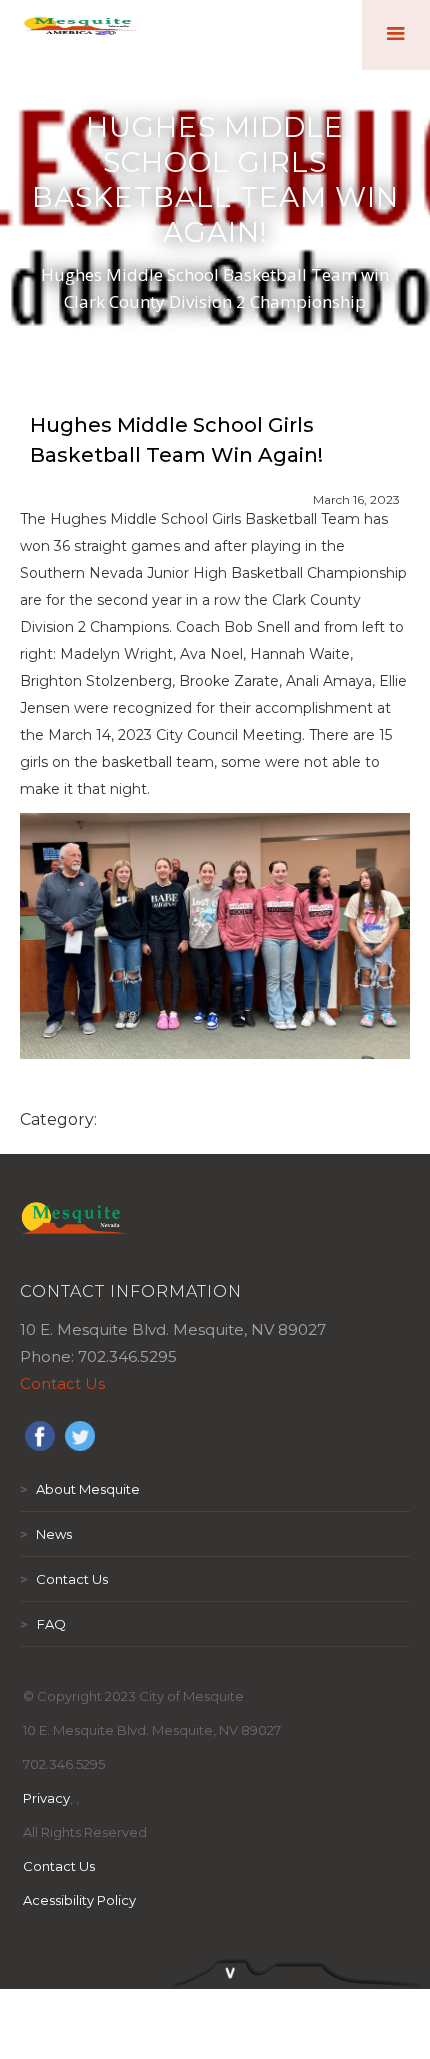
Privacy (46, 1798)
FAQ (43, 1624)
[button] (396, 35)
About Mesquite (80, 1489)
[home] (80, 35)
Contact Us (62, 1383)
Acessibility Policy (79, 1900)
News (46, 1534)
